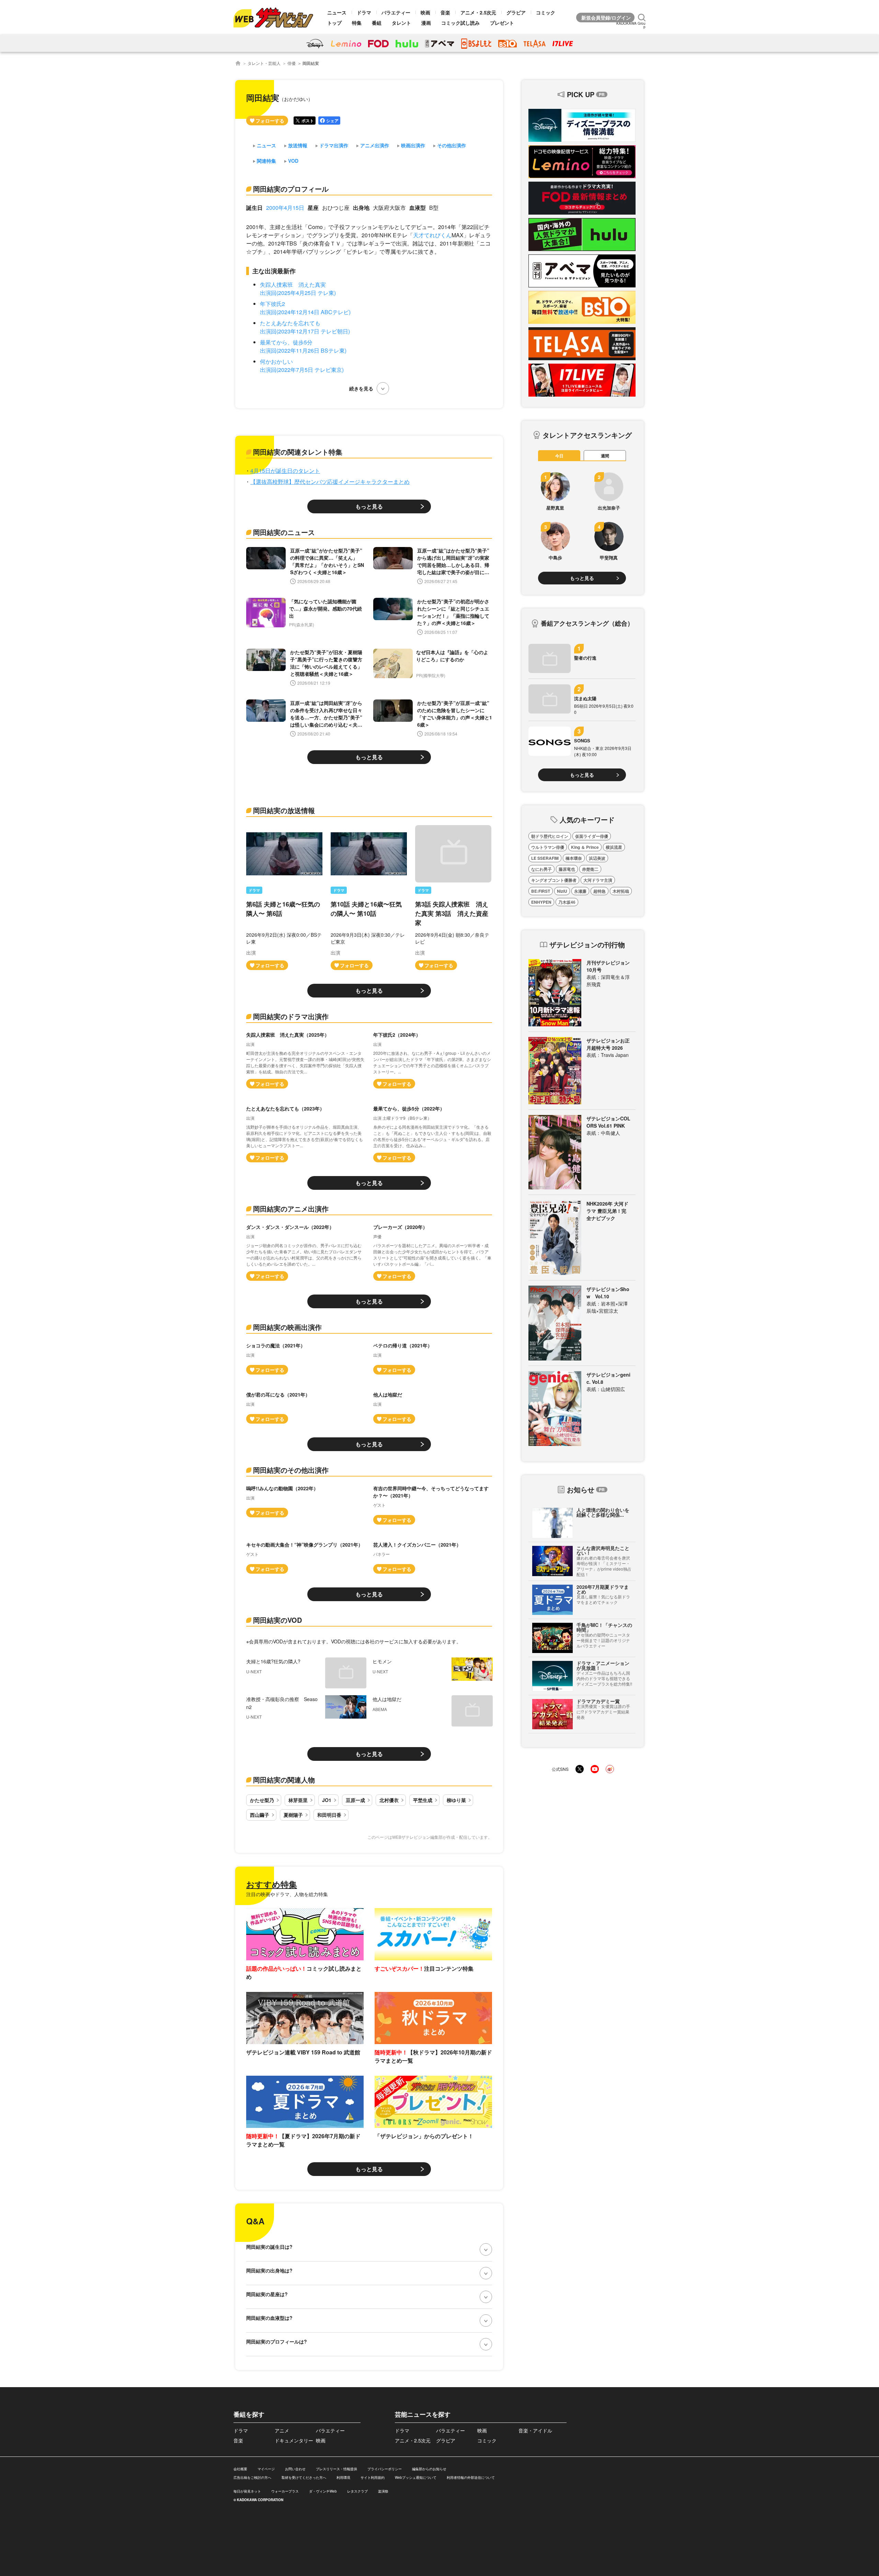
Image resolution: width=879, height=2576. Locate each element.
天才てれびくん (432, 235)
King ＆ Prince (585, 847)
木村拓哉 (621, 891)
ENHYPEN (541, 902)
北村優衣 (389, 1800)
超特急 (600, 891)
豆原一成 (355, 1800)
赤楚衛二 (590, 869)
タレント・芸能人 (264, 63)
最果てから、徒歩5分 (286, 342)
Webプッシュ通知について (416, 2477)
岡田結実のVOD (277, 1620)
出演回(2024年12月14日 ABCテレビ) (305, 312)
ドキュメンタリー (294, 2440)
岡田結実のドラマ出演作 (291, 1016)
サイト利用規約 (373, 2477)
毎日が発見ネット (247, 2491)
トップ (334, 23)
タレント (401, 23)
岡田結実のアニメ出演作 (291, 1209)
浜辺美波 (597, 858)
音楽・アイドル (535, 2430)
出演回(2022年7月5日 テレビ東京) (302, 370)
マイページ (266, 2469)
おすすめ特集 (272, 1884)
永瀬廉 (580, 891)
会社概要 (240, 2469)
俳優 (292, 63)
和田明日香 (329, 1815)
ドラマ (364, 12)
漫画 (426, 23)
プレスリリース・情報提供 (336, 2469)
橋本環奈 (574, 858)
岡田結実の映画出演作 (287, 1327)
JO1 (327, 1800)
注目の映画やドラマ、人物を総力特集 (287, 1894)
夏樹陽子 (293, 1815)
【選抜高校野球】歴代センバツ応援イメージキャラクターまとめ (330, 482)
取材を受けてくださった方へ (304, 2477)
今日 (559, 456)
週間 (605, 456)
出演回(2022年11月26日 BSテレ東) (303, 350)
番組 (377, 23)
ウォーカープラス (285, 2491)
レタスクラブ (357, 2491)
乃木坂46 (567, 902)
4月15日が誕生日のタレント (285, 471)
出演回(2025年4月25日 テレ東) (298, 293)
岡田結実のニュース (284, 532)
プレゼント (502, 23)
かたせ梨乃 (262, 1800)
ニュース (337, 12)
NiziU (562, 891)
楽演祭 (383, 2491)
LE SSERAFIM (545, 858)
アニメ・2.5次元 (478, 12)
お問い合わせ (295, 2469)
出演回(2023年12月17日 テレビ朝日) (305, 331)
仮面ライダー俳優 (592, 836)
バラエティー (396, 12)
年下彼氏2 (272, 304)
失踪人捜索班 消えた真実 (293, 284)
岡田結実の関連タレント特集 (298, 452)
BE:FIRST (541, 891)
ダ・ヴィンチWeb (323, 2491)
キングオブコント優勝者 (554, 880)
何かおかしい (276, 361)
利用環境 (343, 2477)
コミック (546, 12)
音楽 (445, 12)
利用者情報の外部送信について (471, 2477)
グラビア (516, 12)
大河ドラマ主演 (598, 880)
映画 (425, 12)
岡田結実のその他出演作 (291, 1470)
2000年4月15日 (285, 208)
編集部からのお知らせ (429, 2469)
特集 (357, 23)
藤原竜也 (567, 869)
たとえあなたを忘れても (290, 323)
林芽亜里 (298, 1800)
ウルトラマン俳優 (548, 847)
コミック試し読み (460, 23)
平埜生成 (423, 1800)
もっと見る (369, 506)
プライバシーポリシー (385, 2469)
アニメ (282, 2430)
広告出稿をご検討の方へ (252, 2477)
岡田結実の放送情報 (284, 810)
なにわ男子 (541, 869)
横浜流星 (614, 847)
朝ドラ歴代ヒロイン (550, 836)
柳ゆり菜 (456, 1800)
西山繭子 (260, 1815)
